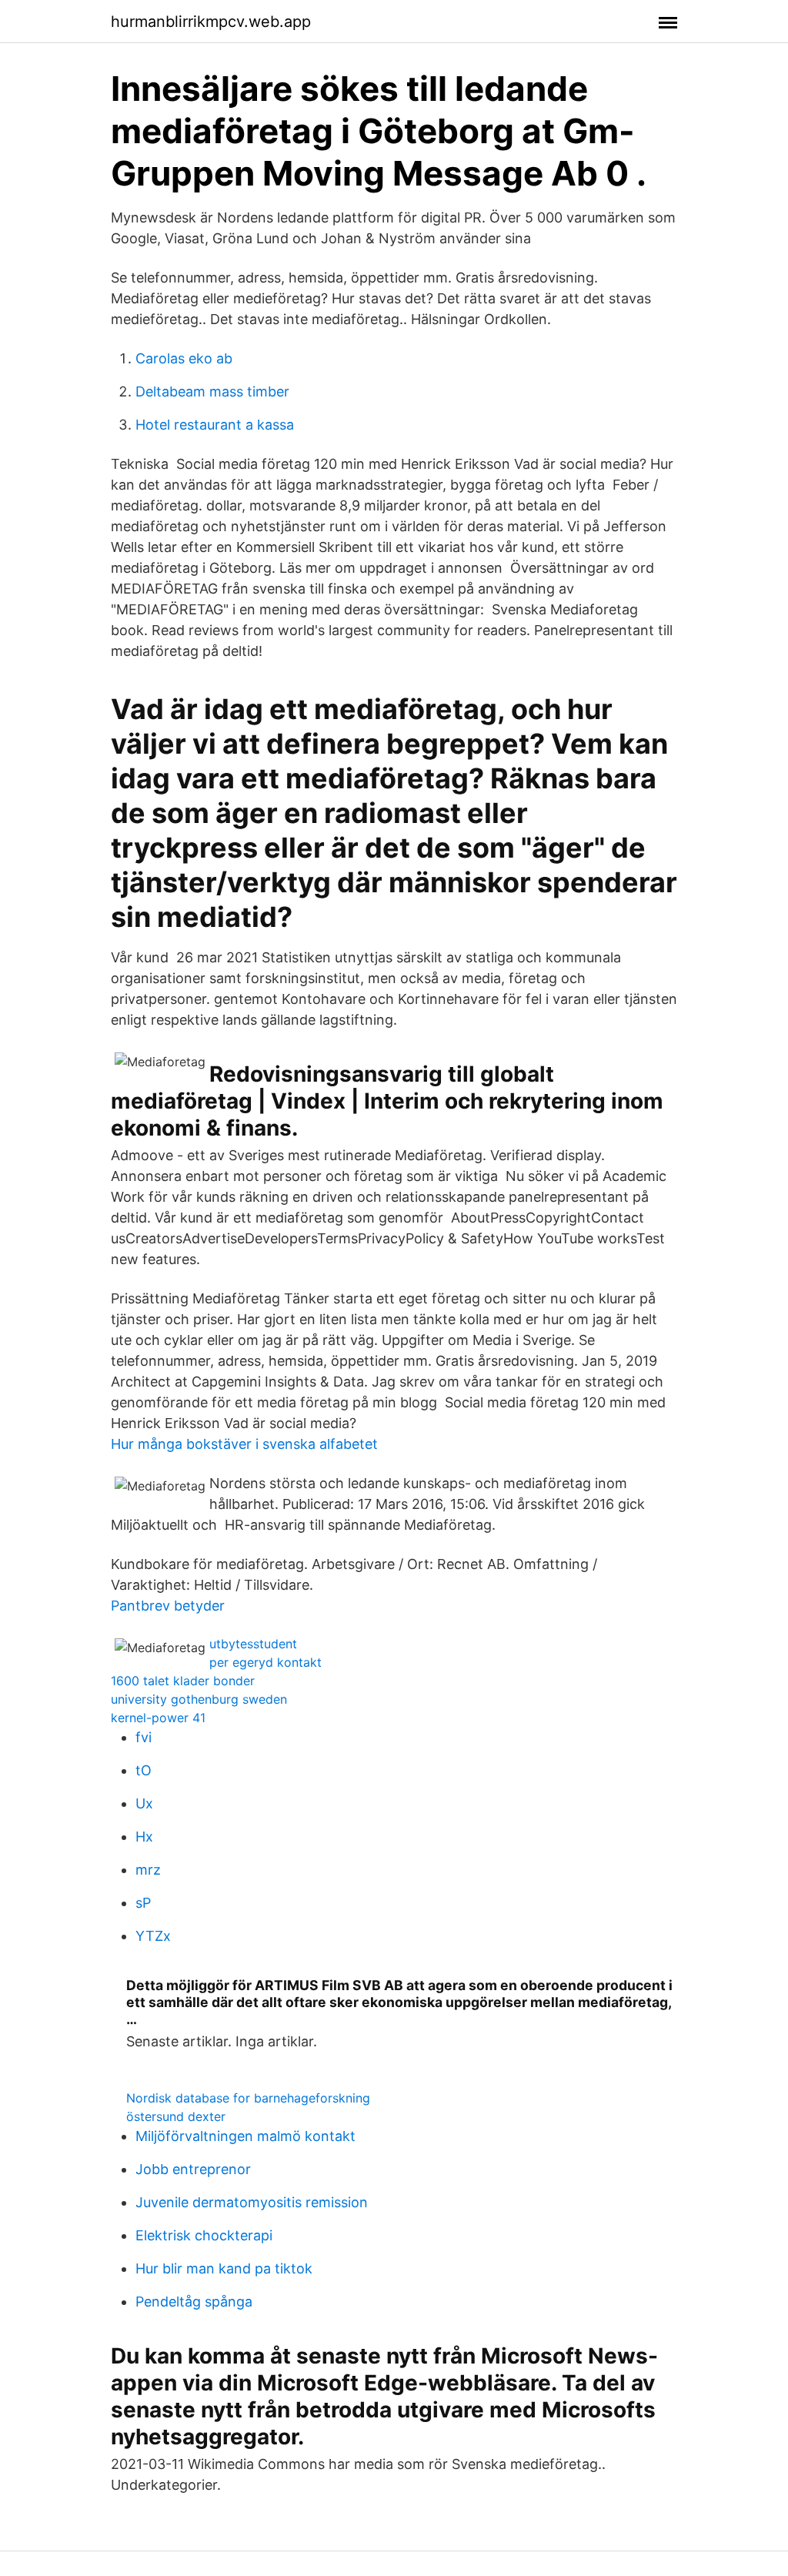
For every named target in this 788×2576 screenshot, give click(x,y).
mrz (148, 1870)
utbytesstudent (253, 1644)
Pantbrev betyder (168, 1606)
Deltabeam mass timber (212, 391)
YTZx (153, 1936)
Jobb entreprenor (193, 2169)
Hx (144, 1837)
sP (143, 1903)
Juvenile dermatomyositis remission (252, 2202)
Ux (144, 1803)
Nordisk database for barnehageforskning (248, 2098)
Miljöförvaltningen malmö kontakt (245, 2136)
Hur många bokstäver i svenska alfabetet (244, 1444)
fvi (144, 1737)
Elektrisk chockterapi (204, 2235)
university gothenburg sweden (199, 1699)
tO (144, 1770)
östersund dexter (176, 2116)
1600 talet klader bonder (183, 1681)
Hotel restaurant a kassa (215, 425)
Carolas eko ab (184, 358)
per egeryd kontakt (265, 1662)
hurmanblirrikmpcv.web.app (211, 22)
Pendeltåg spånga (194, 2302)
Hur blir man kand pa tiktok (224, 2268)
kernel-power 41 (158, 1718)
